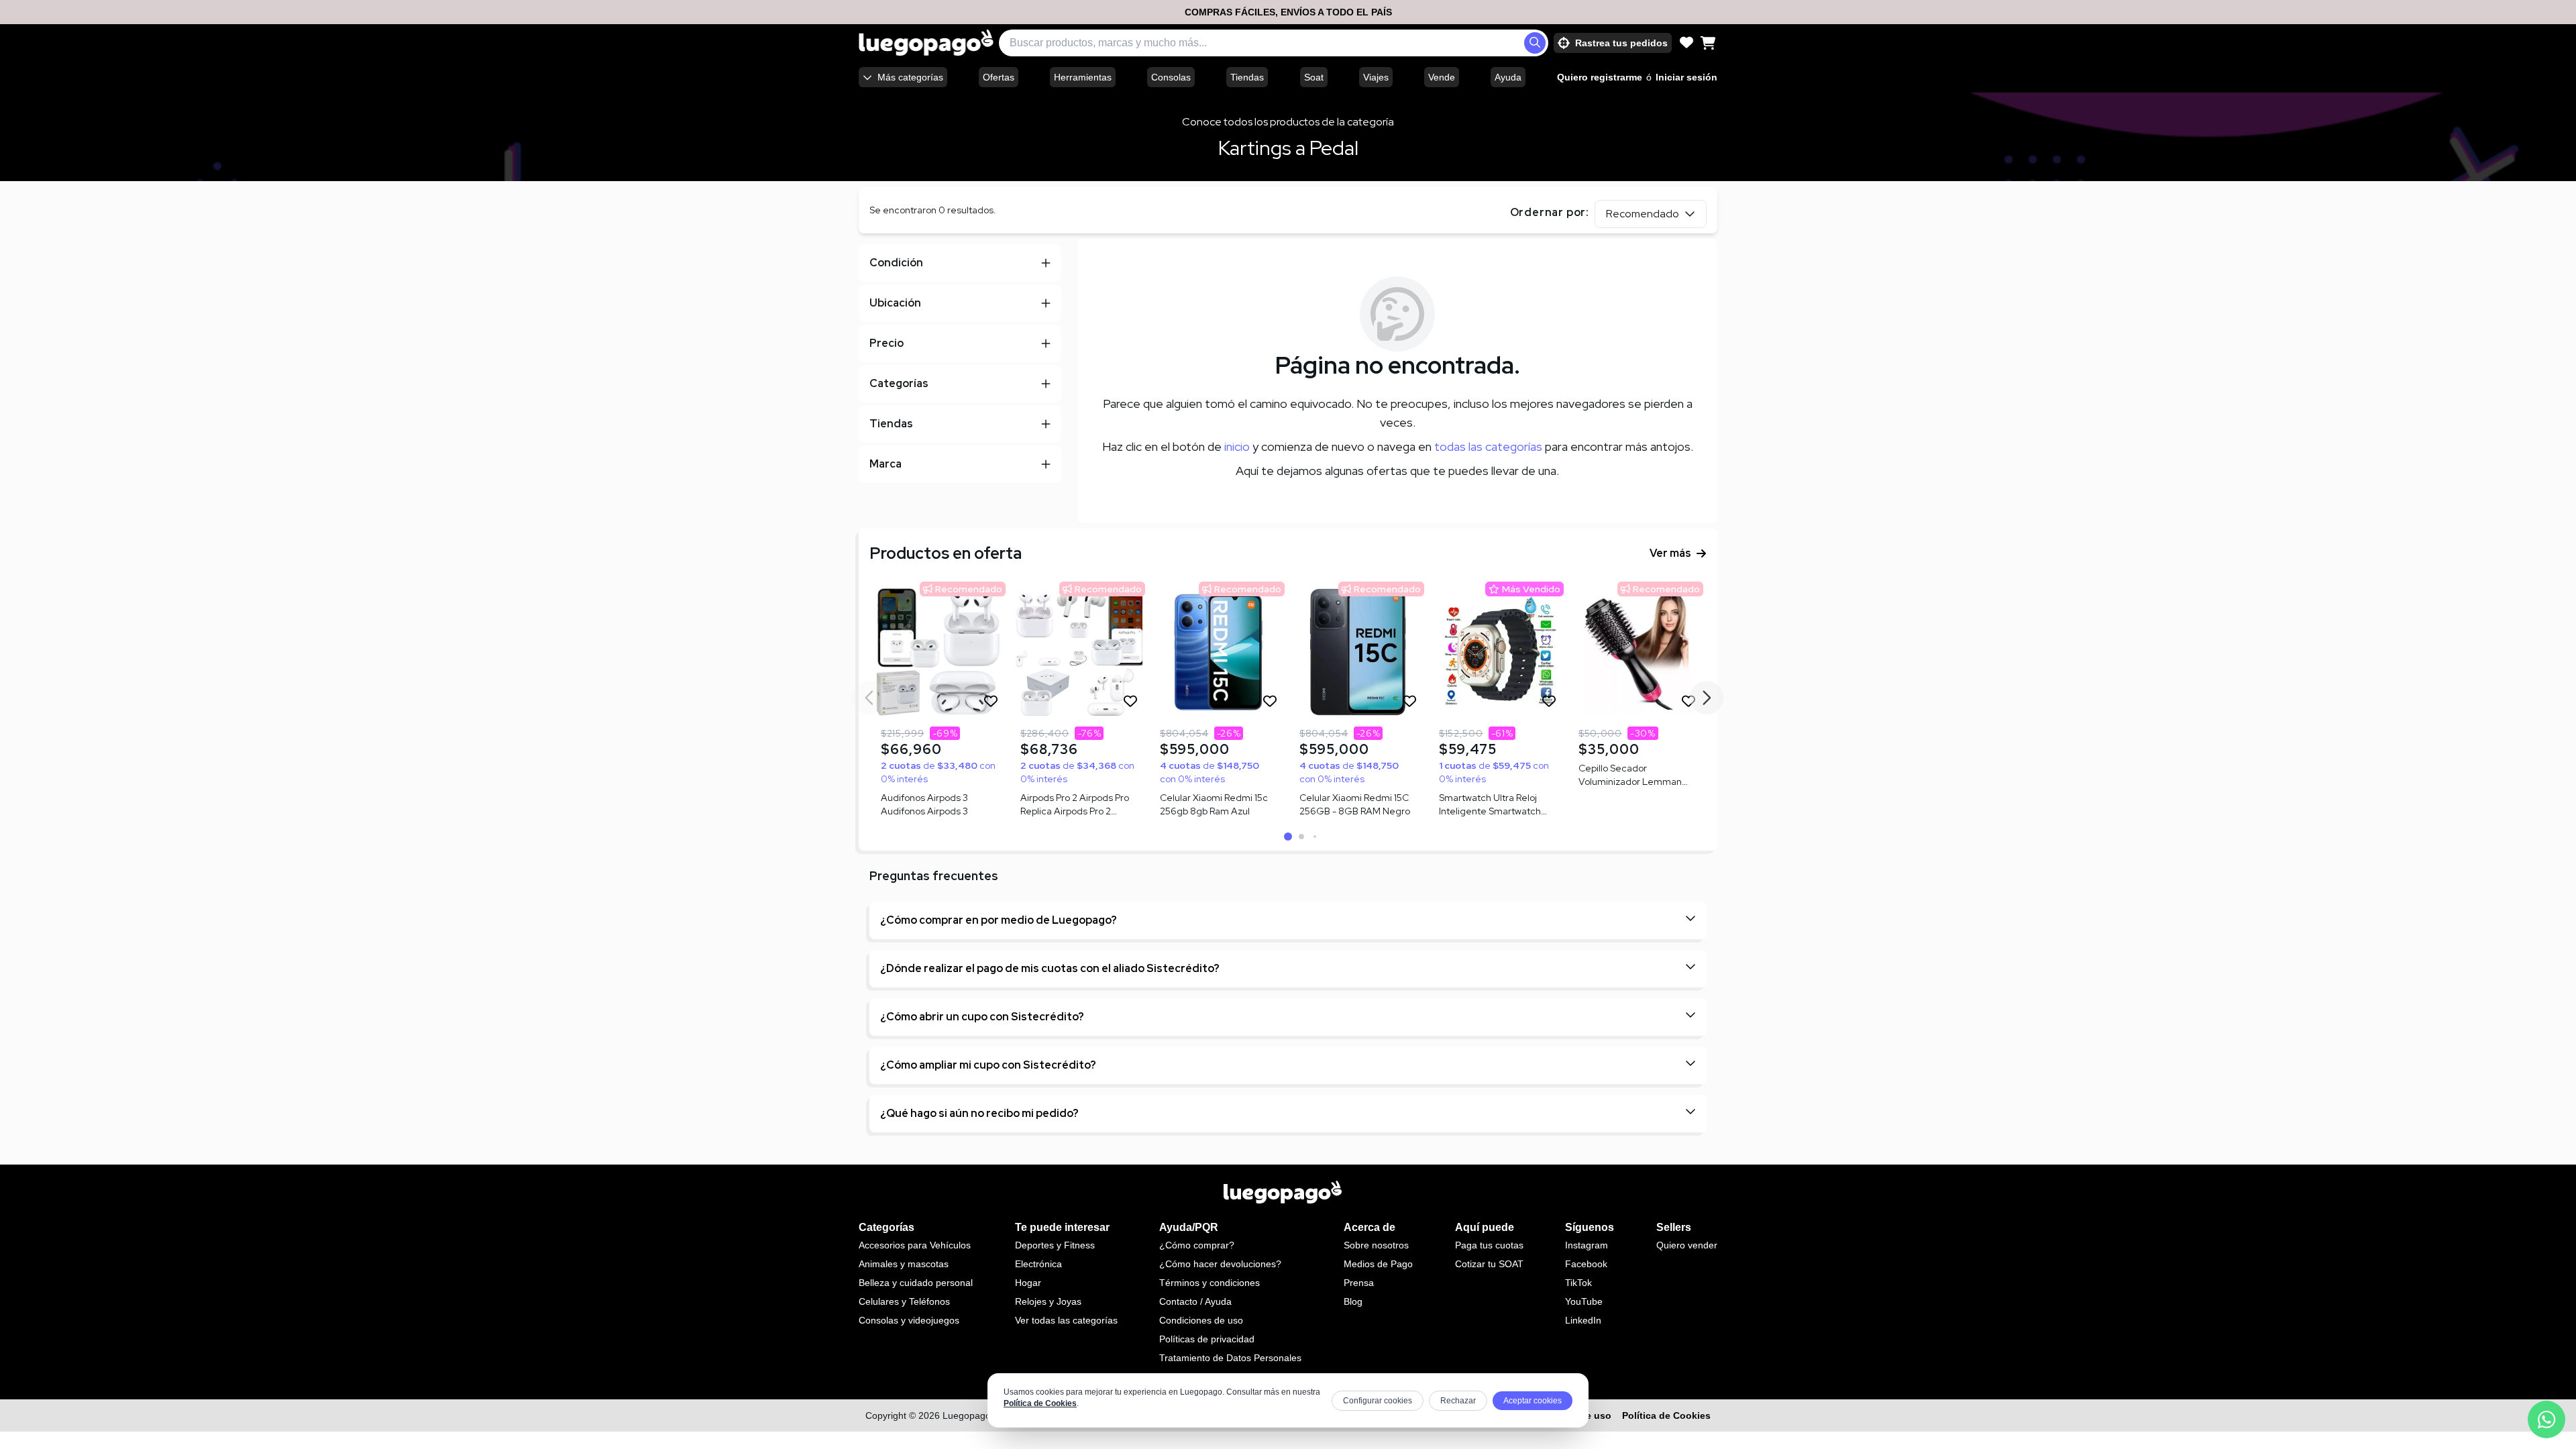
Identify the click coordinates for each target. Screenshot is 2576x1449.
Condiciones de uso (1201, 1320)
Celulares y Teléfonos (904, 1301)
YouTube (1584, 1301)
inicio (1237, 446)
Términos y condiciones (1210, 1283)
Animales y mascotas (904, 1264)
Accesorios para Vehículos (915, 1245)
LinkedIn (1583, 1320)
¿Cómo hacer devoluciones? (1220, 1264)
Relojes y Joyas (1048, 1301)
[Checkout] (1708, 43)
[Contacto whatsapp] (2546, 1419)
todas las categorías (1488, 446)
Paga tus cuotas (1489, 1245)
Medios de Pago (1378, 1264)
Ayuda (1508, 77)
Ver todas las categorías (1066, 1320)
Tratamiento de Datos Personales (1230, 1358)
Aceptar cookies (1533, 1401)
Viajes (1376, 77)
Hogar (1028, 1283)
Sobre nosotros (1376, 1245)
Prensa (1359, 1283)
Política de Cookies (1040, 1403)
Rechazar (1458, 1401)
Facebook (1586, 1264)
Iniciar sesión (1686, 77)
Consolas (1171, 77)
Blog (1353, 1301)
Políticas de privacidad (1207, 1339)
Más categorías (910, 77)
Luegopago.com (977, 1415)
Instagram (1587, 1245)
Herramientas (1083, 77)
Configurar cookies (1378, 1401)
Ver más (1670, 553)
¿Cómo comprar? (1197, 1245)
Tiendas (1247, 77)
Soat (1314, 77)
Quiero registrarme (1600, 77)
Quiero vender (1687, 1245)
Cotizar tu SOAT (1489, 1264)
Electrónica (1038, 1264)
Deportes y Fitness (1055, 1245)
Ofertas (999, 77)
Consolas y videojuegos (909, 1320)
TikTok (1578, 1283)
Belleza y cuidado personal (916, 1283)
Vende (1442, 77)
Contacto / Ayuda (1195, 1301)
